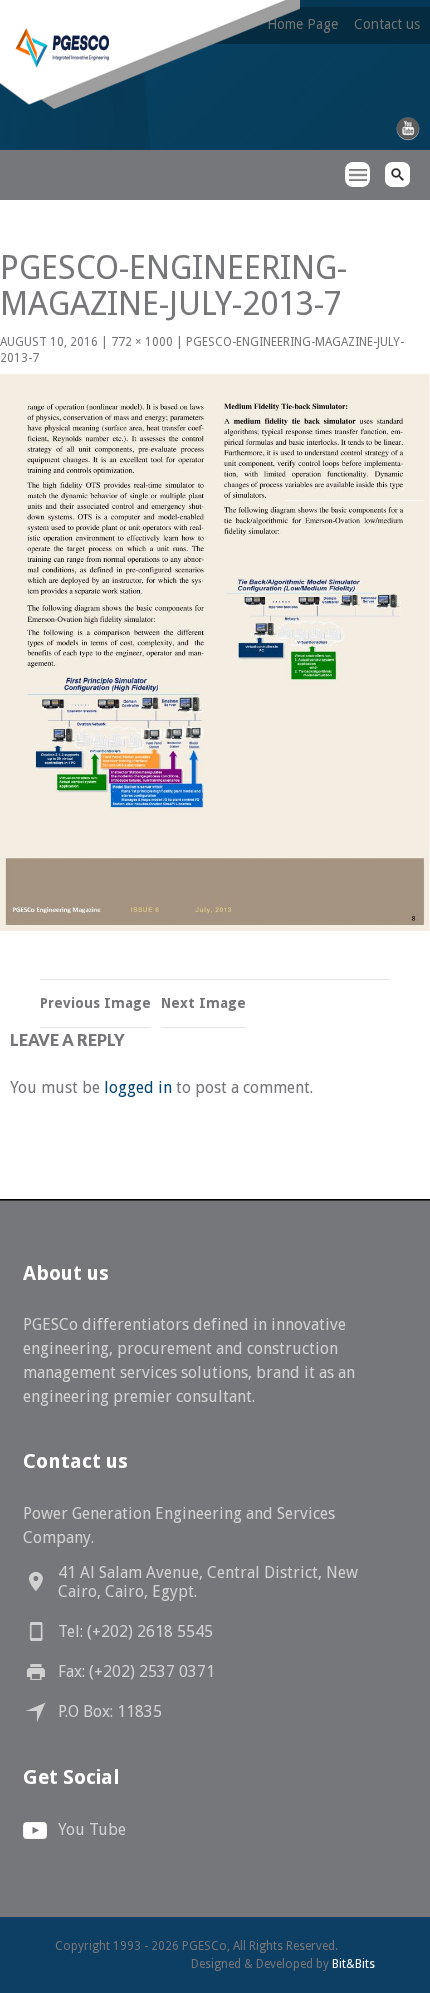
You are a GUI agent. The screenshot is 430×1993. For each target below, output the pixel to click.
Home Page (302, 24)
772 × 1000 (142, 342)
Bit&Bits (353, 1964)
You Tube (92, 1829)
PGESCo (35, 210)
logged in (138, 1087)
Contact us (387, 24)
